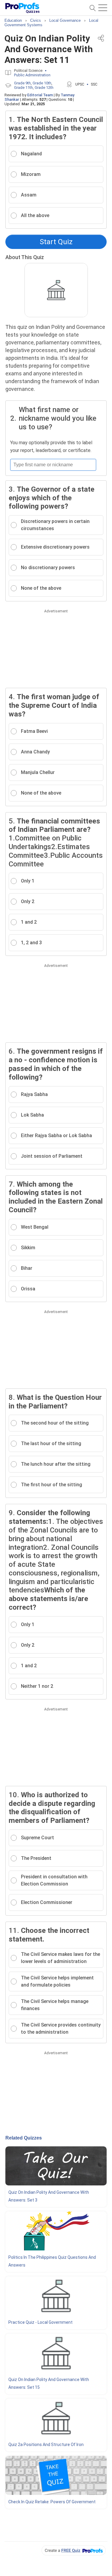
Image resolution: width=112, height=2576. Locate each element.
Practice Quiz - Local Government (40, 2322)
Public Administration (32, 75)
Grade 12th (44, 88)
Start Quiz (56, 242)
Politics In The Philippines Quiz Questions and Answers (52, 2261)
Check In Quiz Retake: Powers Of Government (52, 2502)
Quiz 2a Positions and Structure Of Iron (46, 2445)
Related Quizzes (24, 2138)
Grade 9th (22, 83)
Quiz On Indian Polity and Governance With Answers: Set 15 (49, 2383)
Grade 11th (23, 88)
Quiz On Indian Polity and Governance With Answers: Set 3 (49, 2196)
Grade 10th (42, 83)
